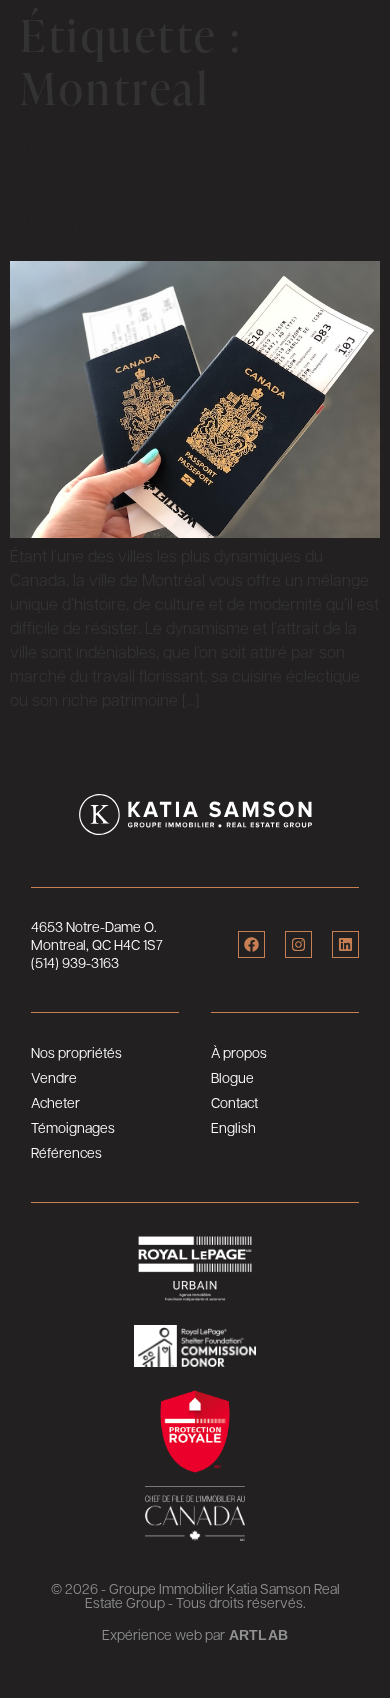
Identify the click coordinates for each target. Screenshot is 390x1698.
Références (66, 1152)
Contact (234, 1102)
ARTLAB (258, 1635)
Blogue (232, 1077)
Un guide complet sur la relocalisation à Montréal (189, 187)
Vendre (54, 1077)
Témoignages (73, 1127)
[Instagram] (298, 944)
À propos (239, 1052)
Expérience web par (163, 1634)
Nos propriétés (76, 1052)
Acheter (55, 1102)
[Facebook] (251, 944)
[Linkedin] (345, 944)
